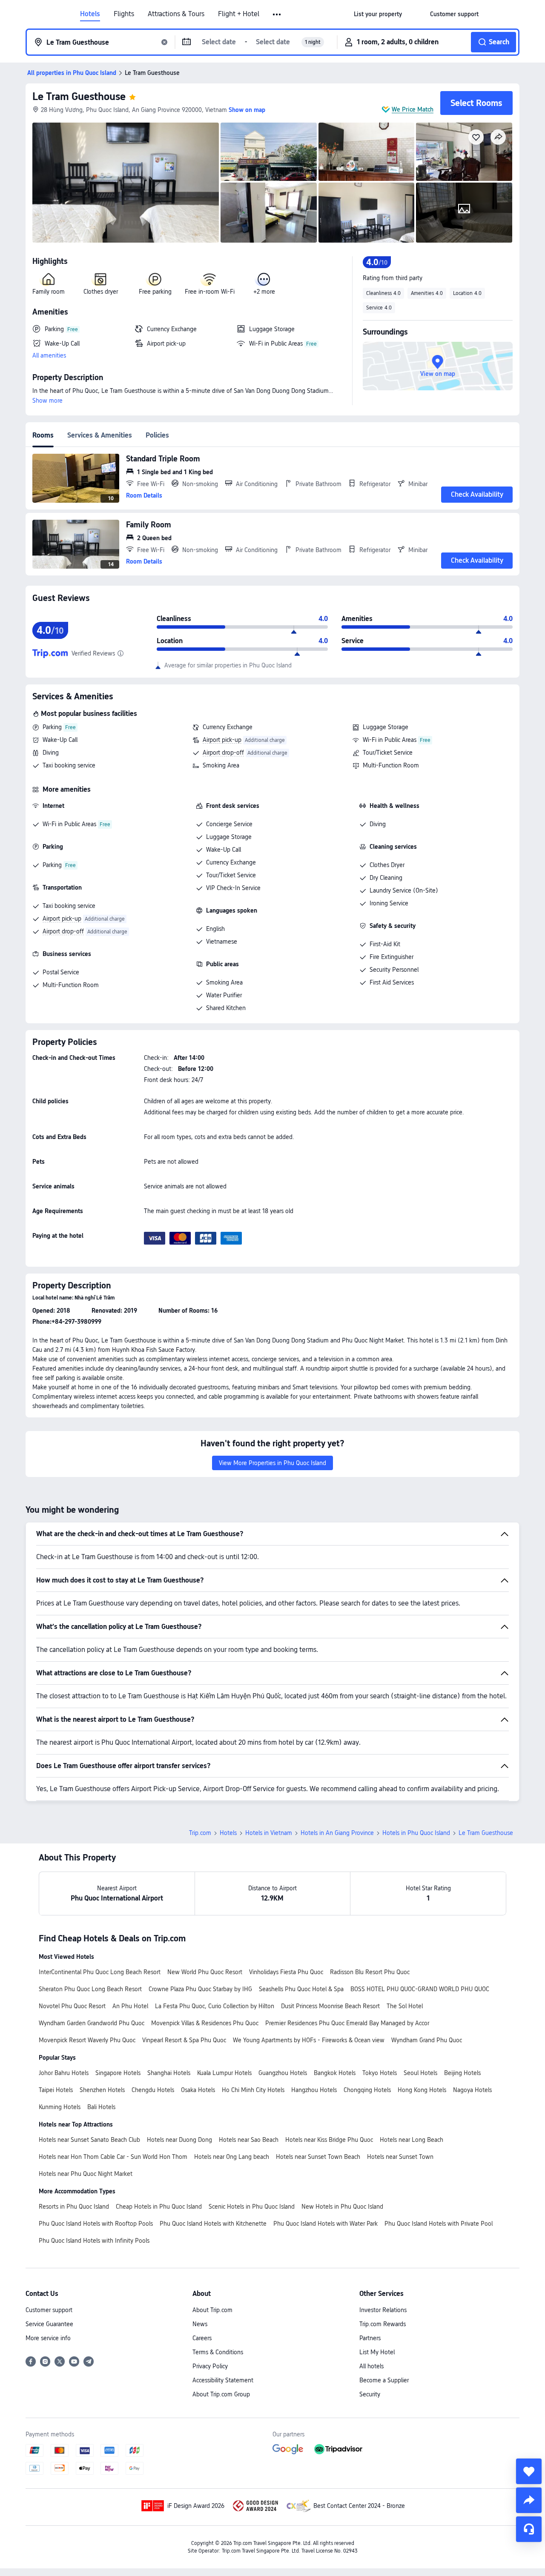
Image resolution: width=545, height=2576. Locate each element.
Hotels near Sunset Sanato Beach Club (89, 2140)
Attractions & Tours (176, 14)
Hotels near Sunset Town (400, 2157)
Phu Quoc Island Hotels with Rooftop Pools (96, 2224)
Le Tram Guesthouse (79, 96)
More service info (48, 2338)
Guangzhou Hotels (283, 2073)
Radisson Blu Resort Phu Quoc (370, 1972)
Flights (124, 14)
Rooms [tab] (43, 435)
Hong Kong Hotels (422, 2090)
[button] (277, 14)
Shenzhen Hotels (102, 2090)
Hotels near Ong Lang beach (232, 2157)
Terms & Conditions (218, 2352)
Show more (47, 401)
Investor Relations (383, 2310)
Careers (202, 2338)
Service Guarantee (49, 2324)
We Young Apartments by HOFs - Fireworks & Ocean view (309, 2040)
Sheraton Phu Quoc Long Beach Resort (90, 1989)
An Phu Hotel (130, 2006)
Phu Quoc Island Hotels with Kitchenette (213, 2224)
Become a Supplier (384, 2380)
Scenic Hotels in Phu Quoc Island (252, 2207)
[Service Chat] (529, 2529)
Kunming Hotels (60, 2107)
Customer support (49, 2310)
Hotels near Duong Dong (179, 2140)
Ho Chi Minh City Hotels (253, 2090)
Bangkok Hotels (335, 2073)
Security (370, 2394)
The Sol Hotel (405, 2006)
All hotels (371, 2366)
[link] (378, 14)
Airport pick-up (222, 740)
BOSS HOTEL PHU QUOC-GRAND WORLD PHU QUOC (420, 1989)
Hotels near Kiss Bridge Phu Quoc (329, 2140)
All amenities (49, 355)
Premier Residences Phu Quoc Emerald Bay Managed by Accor (347, 2023)
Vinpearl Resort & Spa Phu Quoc (184, 2040)
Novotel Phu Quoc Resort (72, 2006)
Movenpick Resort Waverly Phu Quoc (87, 2040)
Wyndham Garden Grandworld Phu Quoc (92, 2023)
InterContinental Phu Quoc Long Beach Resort (100, 1972)
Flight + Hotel (239, 14)
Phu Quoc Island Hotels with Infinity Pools (94, 2241)
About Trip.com (212, 2310)
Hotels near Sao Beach (249, 2140)
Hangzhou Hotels (314, 2090)
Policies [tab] (157, 435)
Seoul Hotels (420, 2073)
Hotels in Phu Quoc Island (416, 1833)
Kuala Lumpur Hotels (224, 2073)
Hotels (90, 14)
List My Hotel (377, 2352)
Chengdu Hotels (153, 2090)
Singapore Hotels (118, 2073)
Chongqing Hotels (367, 2090)
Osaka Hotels (198, 2090)
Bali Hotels (101, 2107)
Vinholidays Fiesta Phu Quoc (286, 1972)
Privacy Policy (210, 2366)
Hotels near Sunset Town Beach (318, 2157)
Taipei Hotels (56, 2090)
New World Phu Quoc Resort (205, 1972)
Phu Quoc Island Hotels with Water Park (326, 2224)
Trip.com (200, 1833)
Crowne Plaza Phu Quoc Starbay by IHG (200, 1989)
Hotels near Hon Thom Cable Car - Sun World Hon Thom (113, 2157)
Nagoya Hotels (472, 2090)
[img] (126, 183)
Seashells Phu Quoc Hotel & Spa (301, 1989)
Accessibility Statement (223, 2380)
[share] (529, 2500)
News (200, 2324)
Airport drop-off (223, 753)
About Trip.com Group (221, 2394)
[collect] (529, 2471)
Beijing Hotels (462, 2073)
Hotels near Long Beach (412, 2140)
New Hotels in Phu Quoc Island (342, 2207)
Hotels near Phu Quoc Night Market (86, 2174)
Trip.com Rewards (383, 2324)
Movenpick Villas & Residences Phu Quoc (205, 2023)
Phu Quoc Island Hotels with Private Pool (439, 2224)
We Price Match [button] (413, 109)
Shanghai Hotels (169, 2073)
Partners (370, 2338)
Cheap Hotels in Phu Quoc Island (159, 2207)
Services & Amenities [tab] (100, 435)
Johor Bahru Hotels (64, 2073)
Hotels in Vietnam (269, 1833)
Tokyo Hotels (380, 2073)
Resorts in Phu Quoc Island (74, 2207)
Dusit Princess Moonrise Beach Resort (330, 2006)
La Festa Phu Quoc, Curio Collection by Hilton (215, 2006)
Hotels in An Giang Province (337, 1833)
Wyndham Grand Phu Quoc (427, 2040)
